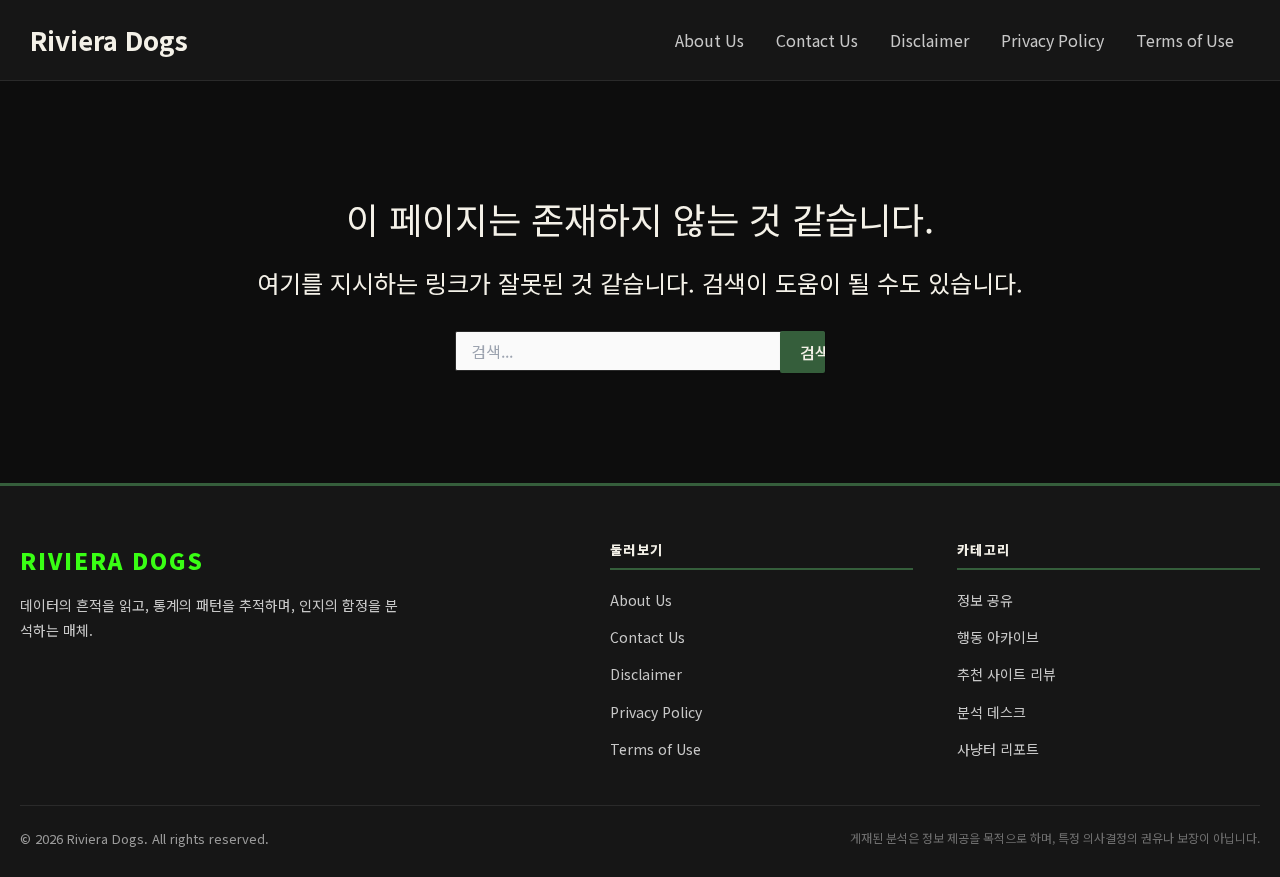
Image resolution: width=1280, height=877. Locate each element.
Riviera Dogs (109, 39)
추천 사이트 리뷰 (1006, 674)
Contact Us (817, 40)
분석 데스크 (991, 712)
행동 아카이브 (998, 637)
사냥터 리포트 (998, 749)
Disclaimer (929, 40)
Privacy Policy (1052, 40)
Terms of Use (1185, 40)
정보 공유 (985, 600)
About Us (709, 40)
